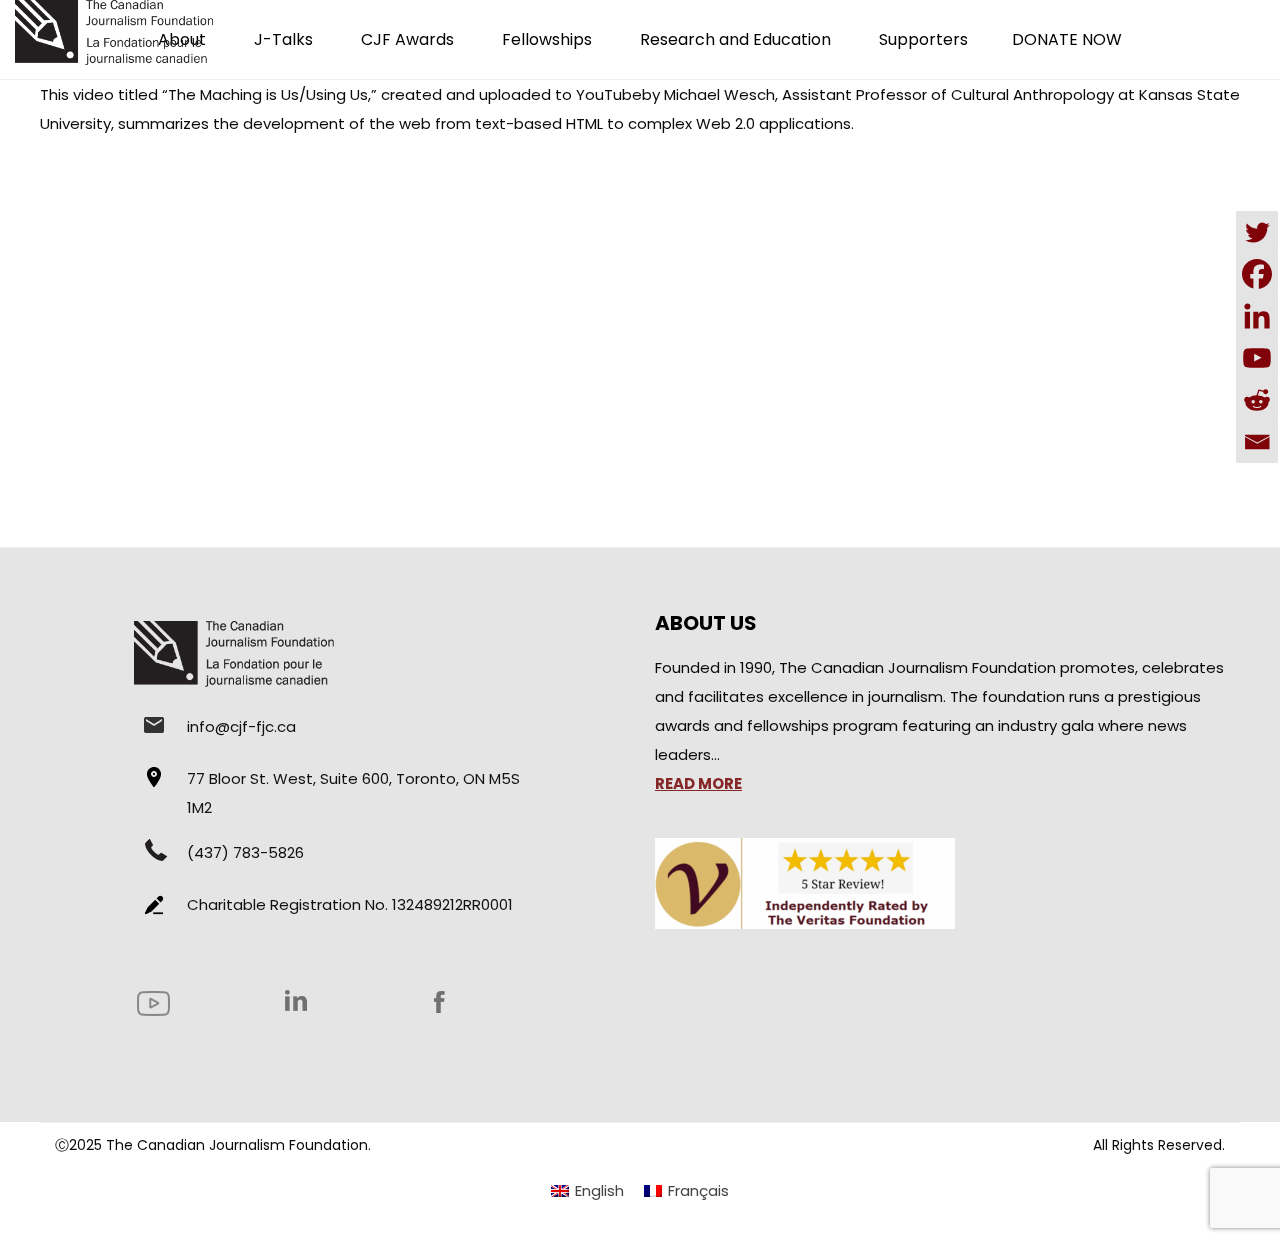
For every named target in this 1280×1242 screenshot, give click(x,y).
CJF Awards (407, 39)
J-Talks (283, 39)
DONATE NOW (1067, 39)
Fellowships (547, 39)
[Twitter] (1257, 232)
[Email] (1257, 442)
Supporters (923, 39)
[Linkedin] (1257, 316)
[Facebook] (1257, 274)
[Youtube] (1257, 358)
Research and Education (735, 39)
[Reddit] (1257, 400)
